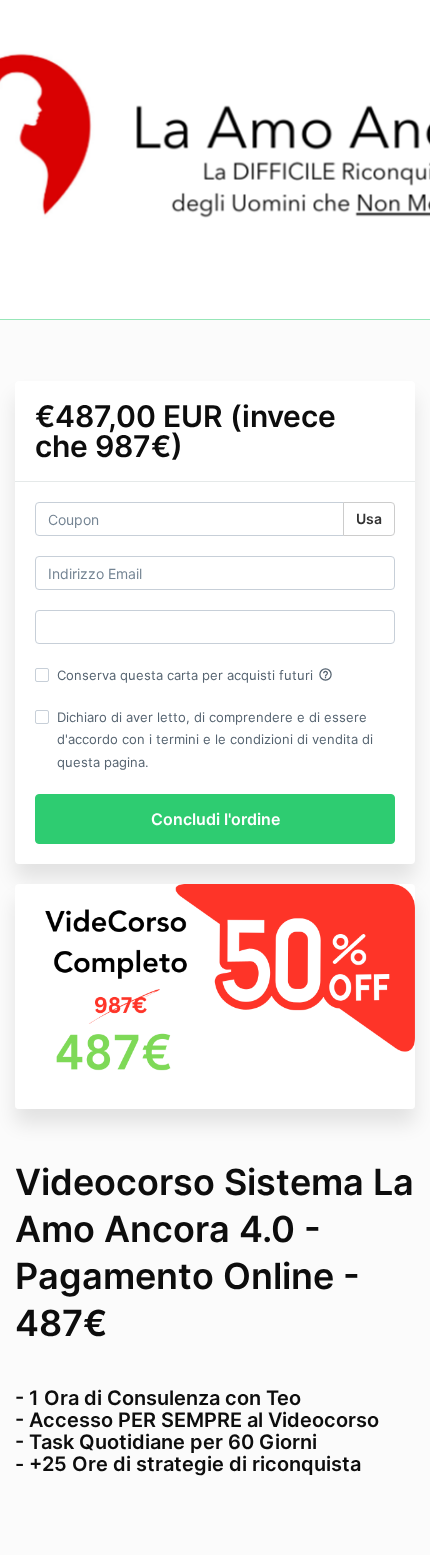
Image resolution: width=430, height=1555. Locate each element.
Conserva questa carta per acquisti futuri (195, 675)
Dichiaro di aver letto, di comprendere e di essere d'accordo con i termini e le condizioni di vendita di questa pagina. (215, 739)
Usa (369, 518)
